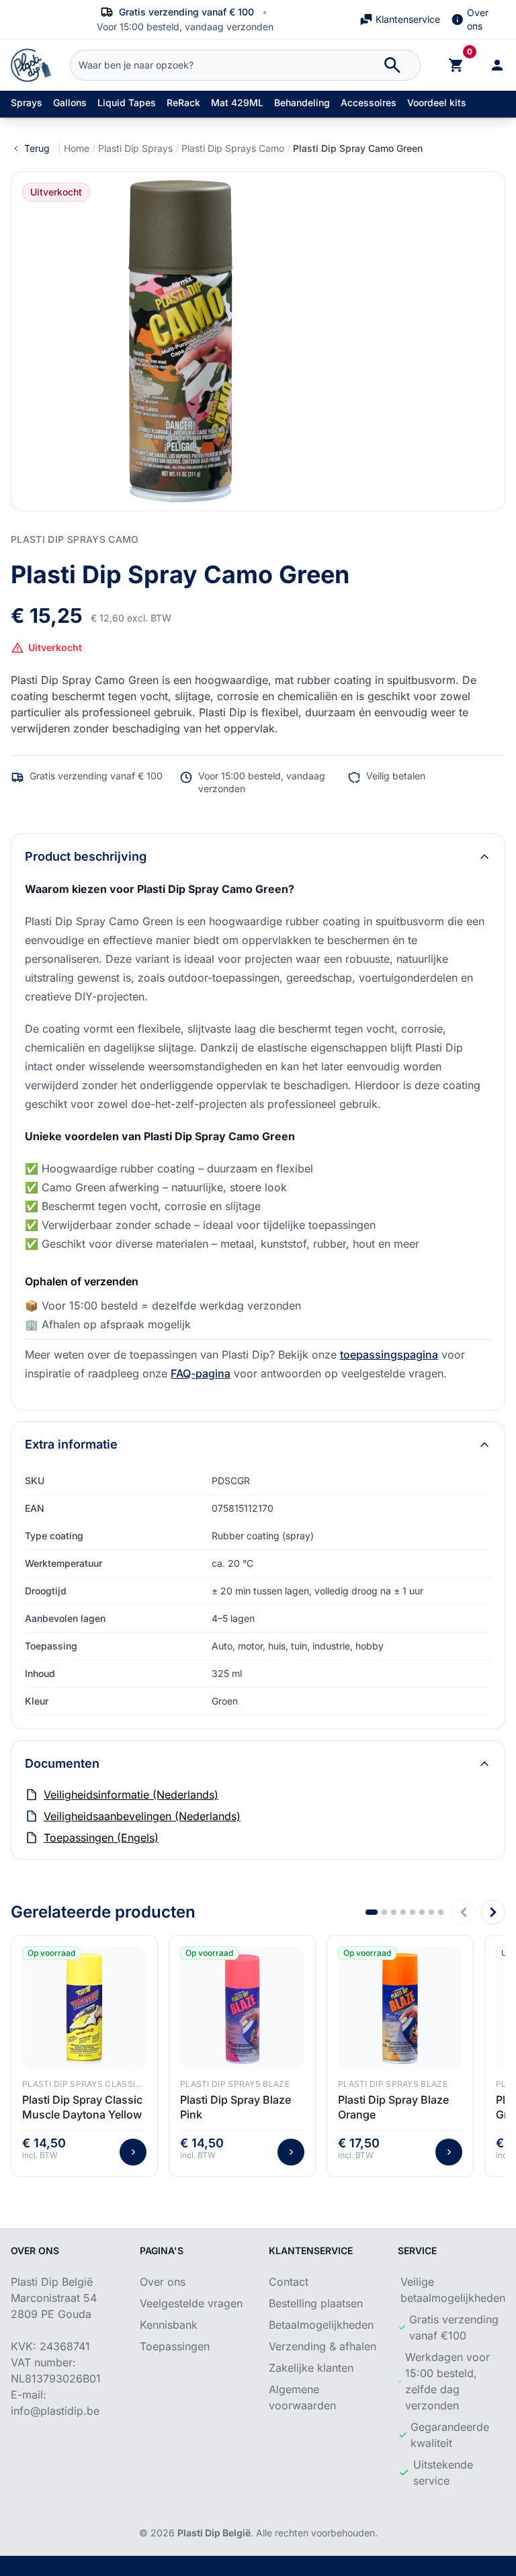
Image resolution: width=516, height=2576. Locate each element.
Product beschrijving (86, 856)
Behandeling (302, 102)
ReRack (183, 102)
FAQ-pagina (201, 1373)
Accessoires (369, 102)
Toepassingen (175, 2346)
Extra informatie (71, 1444)
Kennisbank (169, 2325)
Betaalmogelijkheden (321, 2325)
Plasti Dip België (214, 2533)
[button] (372, 1912)
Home (77, 148)
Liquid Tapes (127, 102)
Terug (37, 148)
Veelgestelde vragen (191, 2303)
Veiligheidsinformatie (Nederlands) (131, 1795)
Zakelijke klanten (311, 2368)
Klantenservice (408, 19)
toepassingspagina (389, 1355)
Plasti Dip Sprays (135, 148)
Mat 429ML (237, 102)
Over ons (478, 19)
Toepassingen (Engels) (101, 1838)
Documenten (62, 1763)
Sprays (27, 102)
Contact (289, 2282)
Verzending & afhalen (322, 2346)
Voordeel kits (437, 102)
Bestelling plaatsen (316, 2303)
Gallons (70, 102)
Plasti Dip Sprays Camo (233, 148)
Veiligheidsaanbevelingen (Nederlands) (142, 1816)
